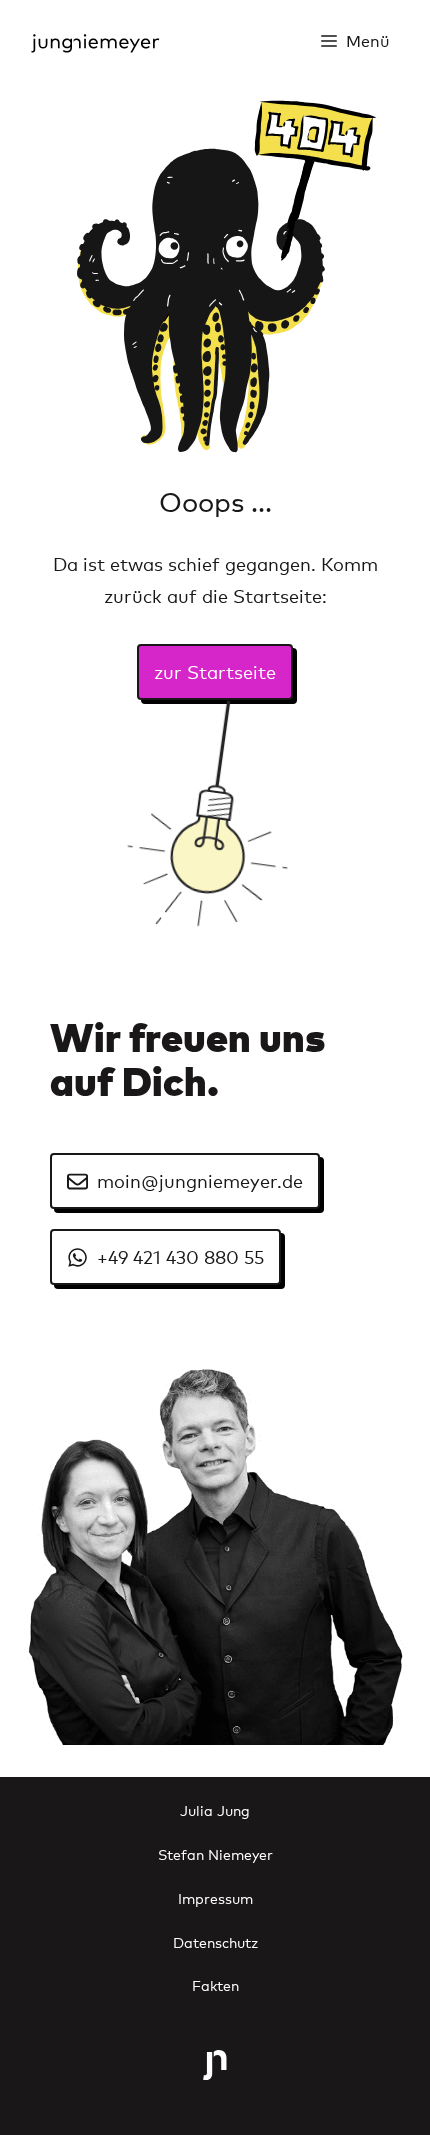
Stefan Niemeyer (215, 1853)
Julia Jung (215, 1809)
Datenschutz (215, 1941)
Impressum (215, 1897)
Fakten (215, 1984)
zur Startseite (215, 671)
